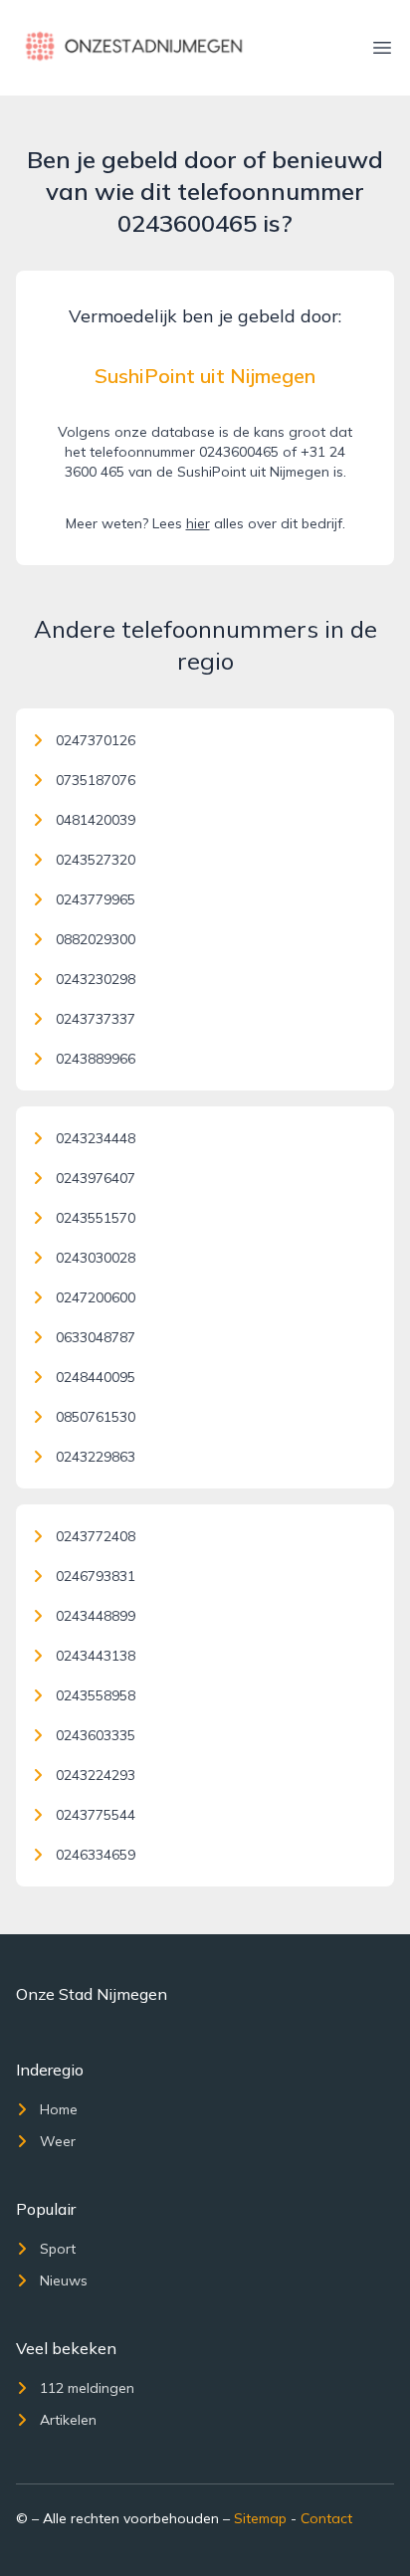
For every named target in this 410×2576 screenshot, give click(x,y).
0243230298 (96, 979)
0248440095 (96, 1377)
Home (59, 2109)
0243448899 (96, 1616)
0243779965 (96, 899)
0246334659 (96, 1855)
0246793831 (96, 1576)
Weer (58, 2141)
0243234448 (96, 1138)
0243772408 (96, 1536)
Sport (58, 2249)
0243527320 (96, 860)
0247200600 (96, 1297)
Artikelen (68, 2420)
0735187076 (96, 780)
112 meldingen (87, 2388)
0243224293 (96, 1775)
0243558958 (96, 1695)
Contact (326, 2518)
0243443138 (96, 1656)
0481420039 (96, 820)
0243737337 (96, 1019)
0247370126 (96, 740)
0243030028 (96, 1258)
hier (198, 523)
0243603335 (96, 1735)
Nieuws (64, 2280)
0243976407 (96, 1178)
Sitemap (260, 2518)
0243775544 (96, 1815)
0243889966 (96, 1059)
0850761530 (96, 1417)
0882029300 (96, 939)
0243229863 (96, 1457)
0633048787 (96, 1337)
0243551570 (96, 1218)
